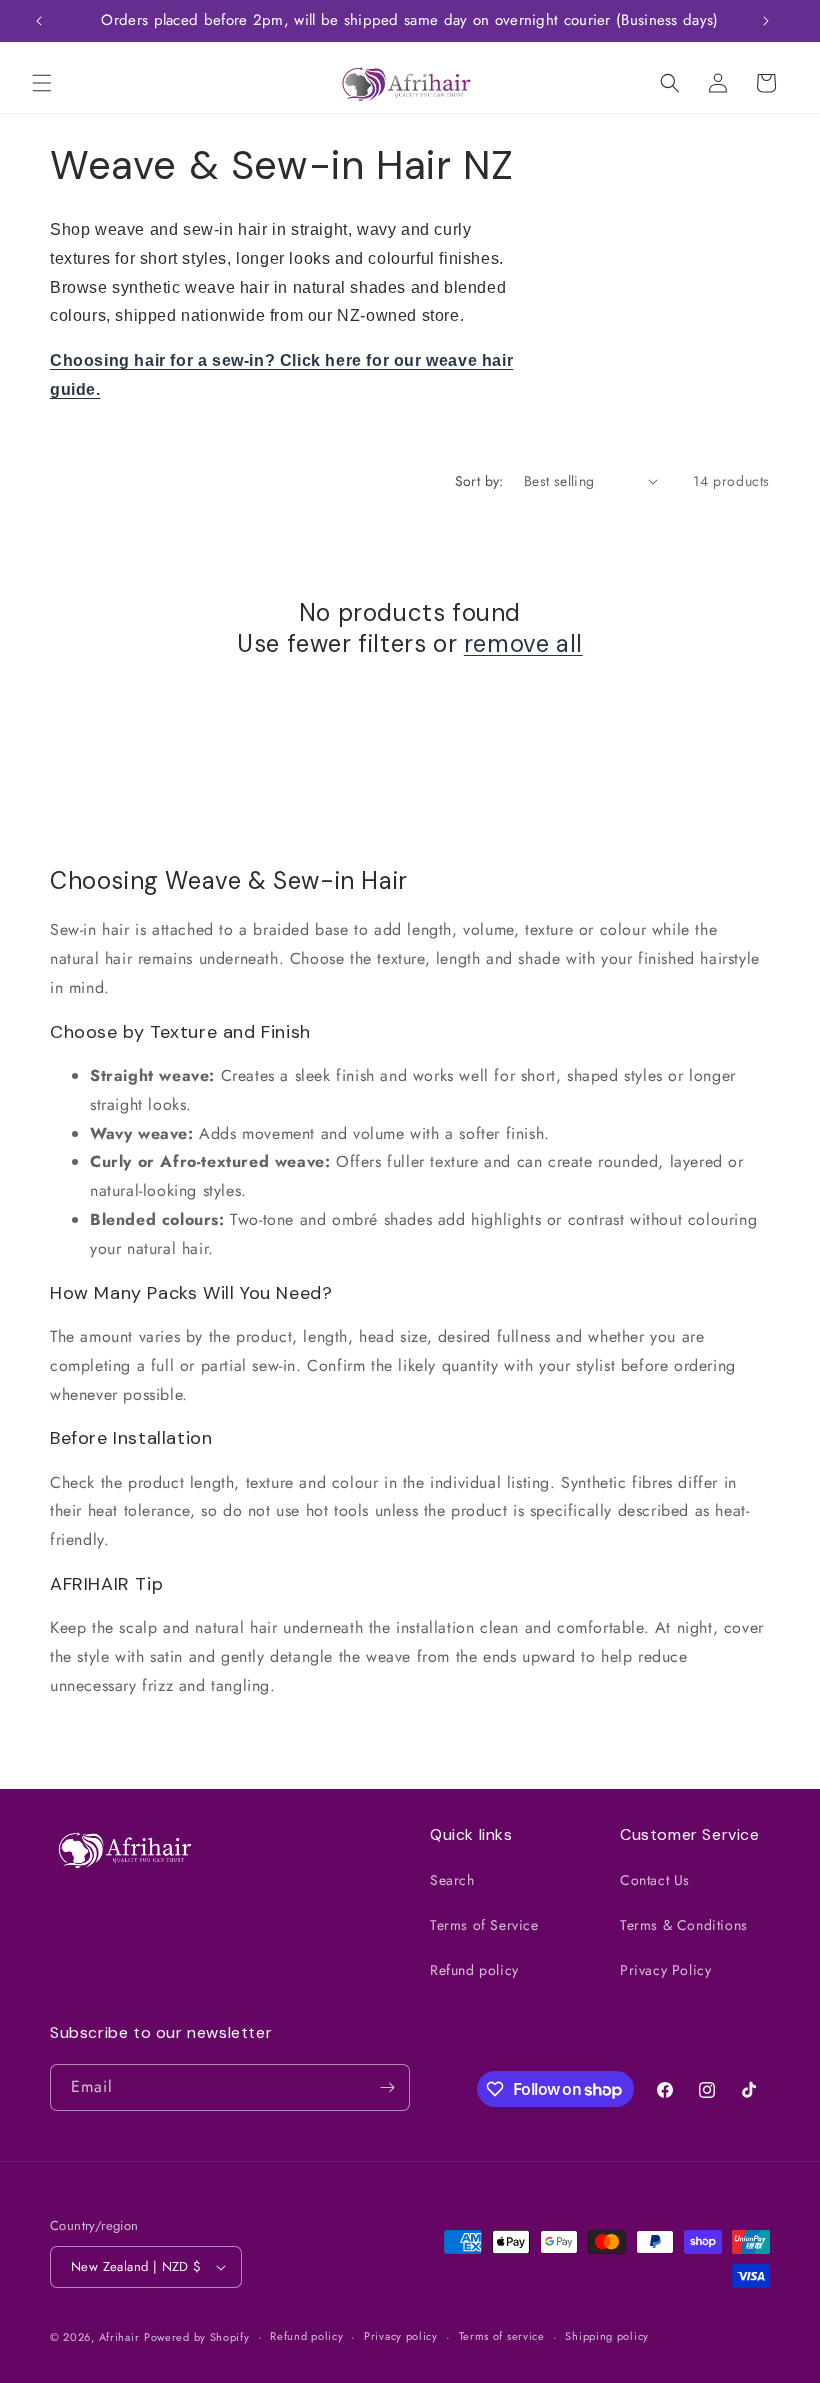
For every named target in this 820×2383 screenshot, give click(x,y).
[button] (42, 83)
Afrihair (119, 2337)
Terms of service (502, 2336)
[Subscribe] (387, 2087)
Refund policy (474, 1970)
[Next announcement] (766, 21)
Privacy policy (401, 2336)
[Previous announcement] (39, 21)
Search (452, 1880)
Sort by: (479, 481)
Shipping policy (607, 2336)
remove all (523, 643)
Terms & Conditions (684, 1925)
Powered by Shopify (197, 2337)
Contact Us (655, 1880)
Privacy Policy (665, 1970)
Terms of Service (484, 1925)
